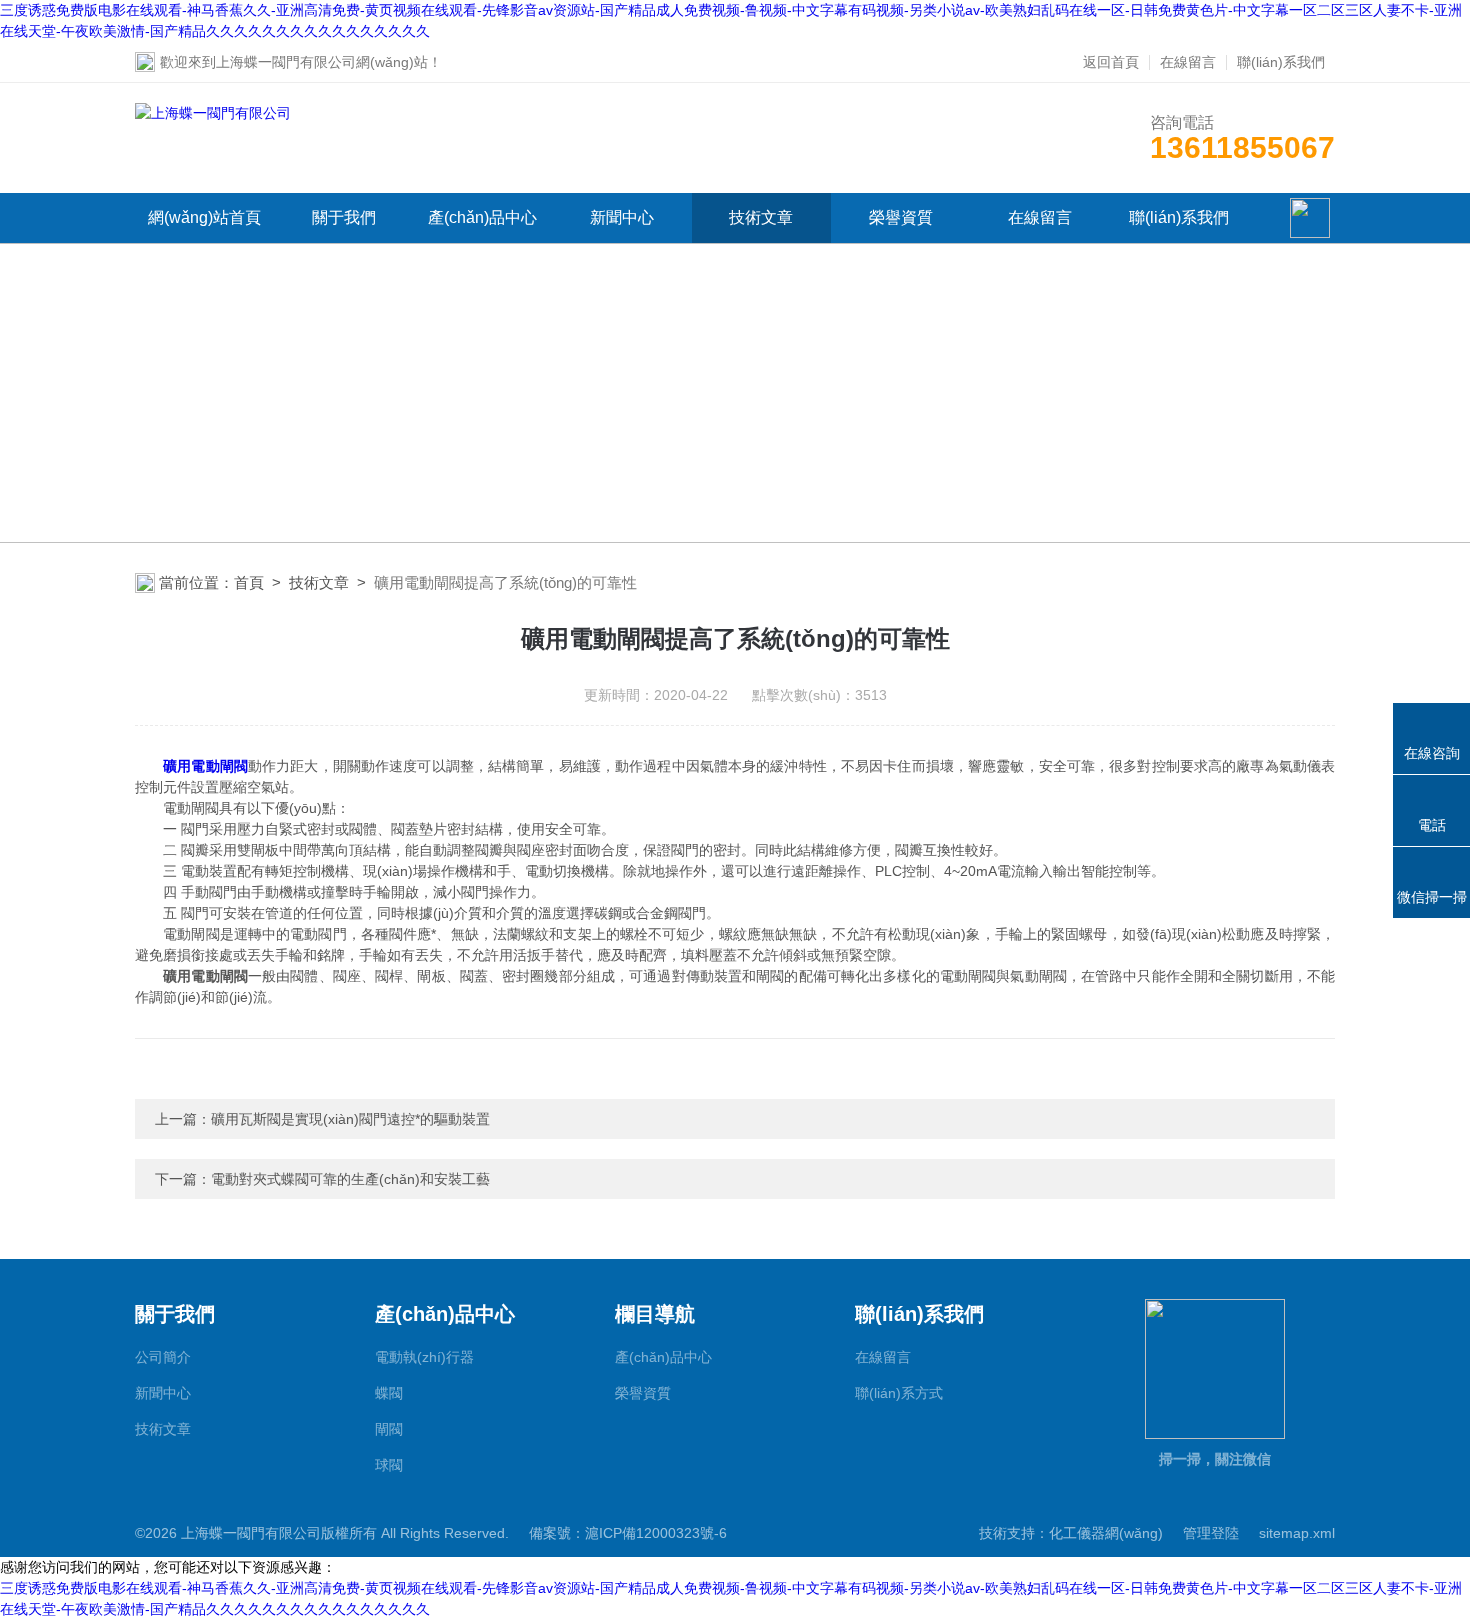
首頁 (249, 582)
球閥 (389, 1465)
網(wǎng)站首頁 (204, 217)
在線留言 (1188, 62)
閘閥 (389, 1429)
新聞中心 (622, 217)
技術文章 (761, 217)
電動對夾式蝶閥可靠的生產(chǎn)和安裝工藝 (350, 1179)
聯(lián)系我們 (1281, 62)
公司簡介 (163, 1357)
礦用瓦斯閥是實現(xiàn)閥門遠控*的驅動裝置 (350, 1119)
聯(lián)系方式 (899, 1393)
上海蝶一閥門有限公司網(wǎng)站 (322, 62)
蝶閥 (389, 1393)
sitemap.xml (1297, 1533)
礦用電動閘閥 (205, 766)
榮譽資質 (901, 217)
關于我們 (344, 217)
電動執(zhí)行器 (424, 1357)
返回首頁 (1111, 62)
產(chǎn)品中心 (482, 217)
